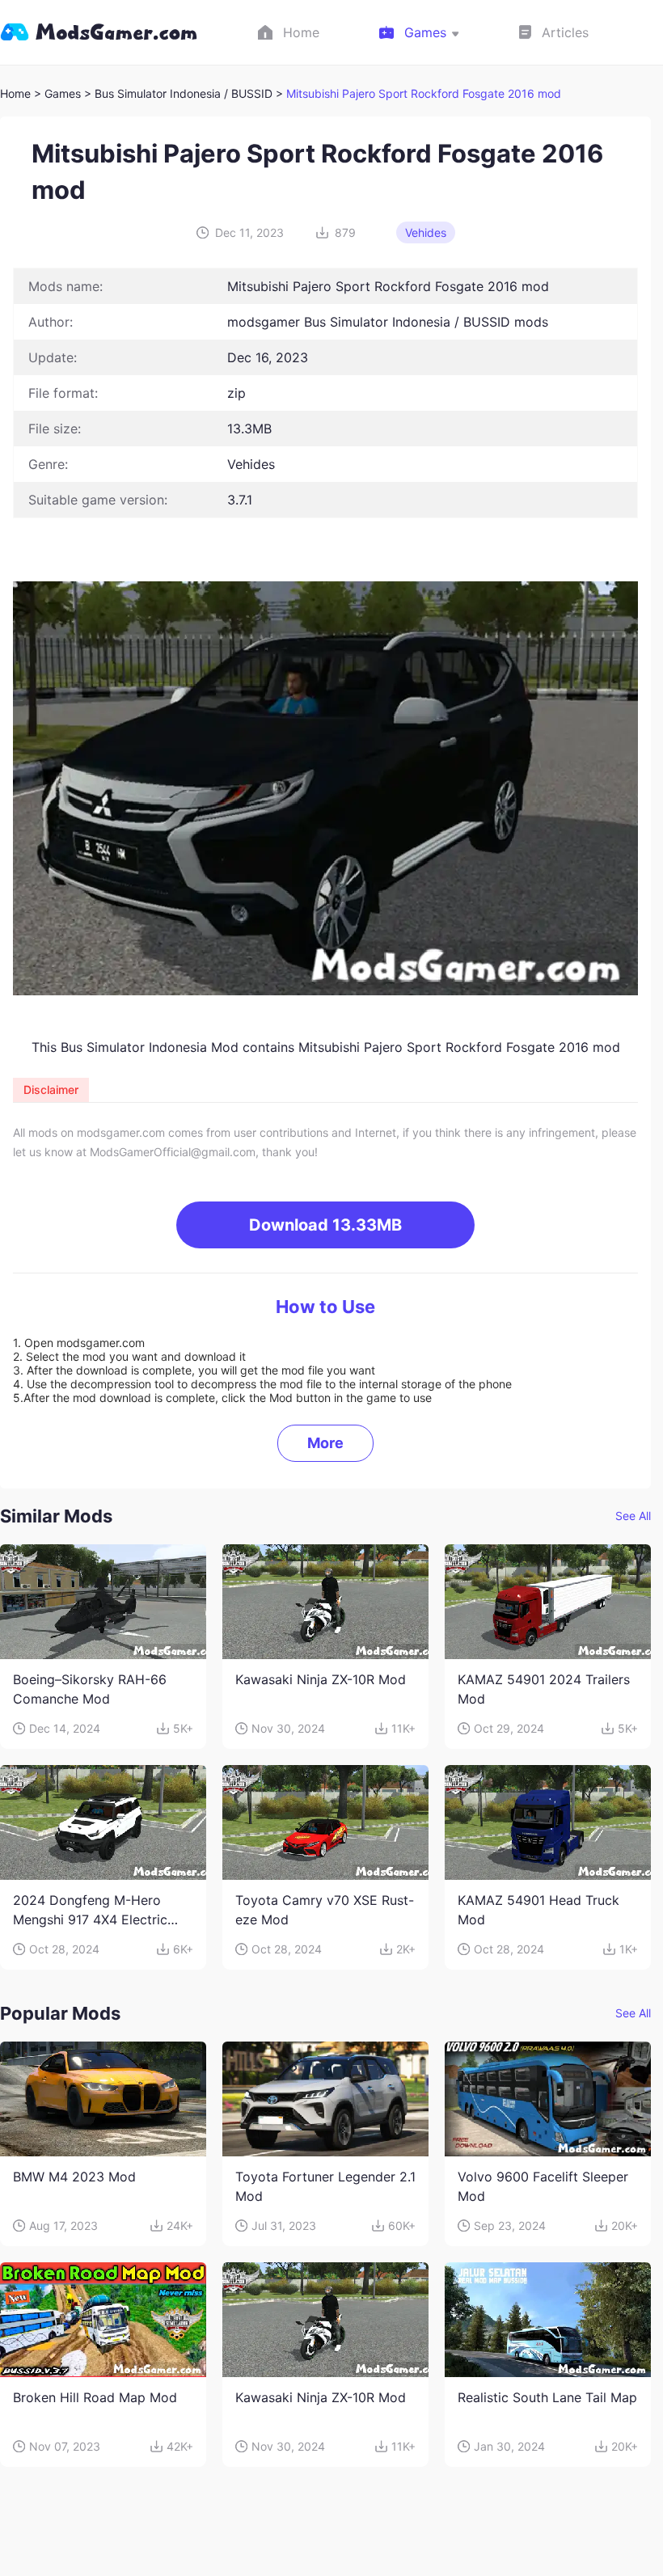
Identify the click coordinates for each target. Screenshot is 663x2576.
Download (325, 1225)
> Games (57, 93)
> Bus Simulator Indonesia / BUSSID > (185, 93)
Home (15, 93)
